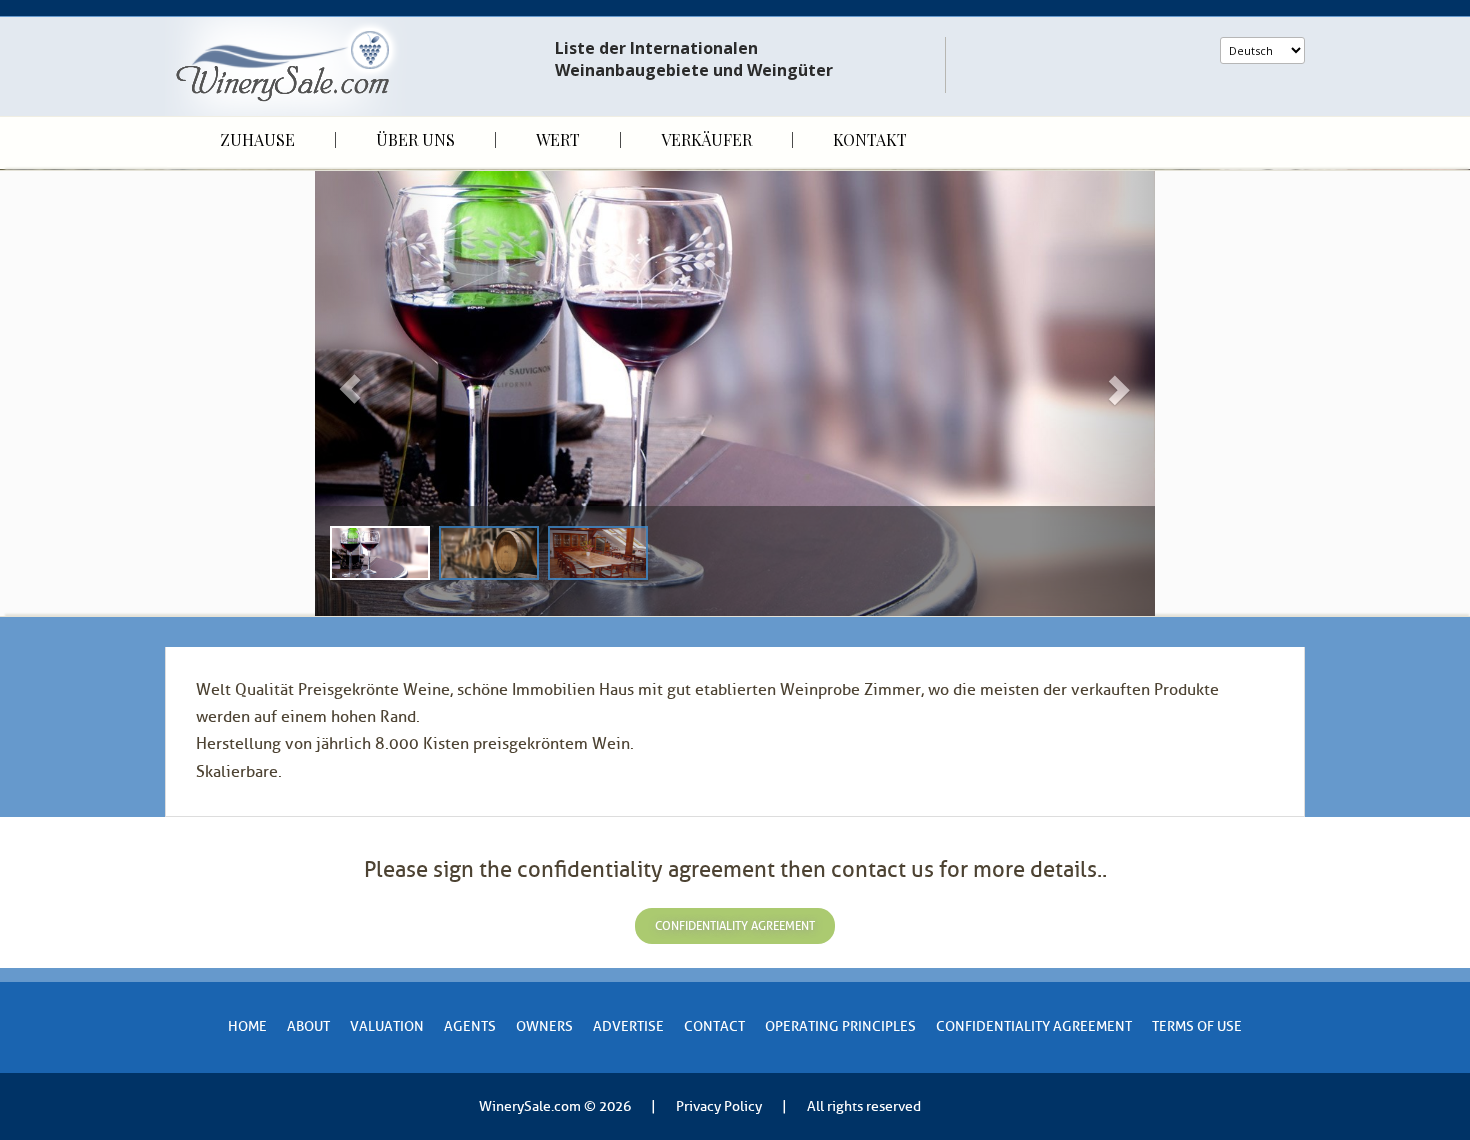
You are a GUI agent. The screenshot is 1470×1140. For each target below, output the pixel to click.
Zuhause (257, 140)
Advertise (628, 1026)
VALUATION (387, 1026)
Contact (714, 1026)
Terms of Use (1197, 1026)
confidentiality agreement (735, 926)
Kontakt (870, 140)
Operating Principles (840, 1026)
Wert (558, 140)
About (308, 1026)
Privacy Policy (719, 1106)
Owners (544, 1026)
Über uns (415, 140)
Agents (470, 1026)
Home (247, 1026)
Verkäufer (706, 140)
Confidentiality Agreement (1034, 1026)
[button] (378, 393)
